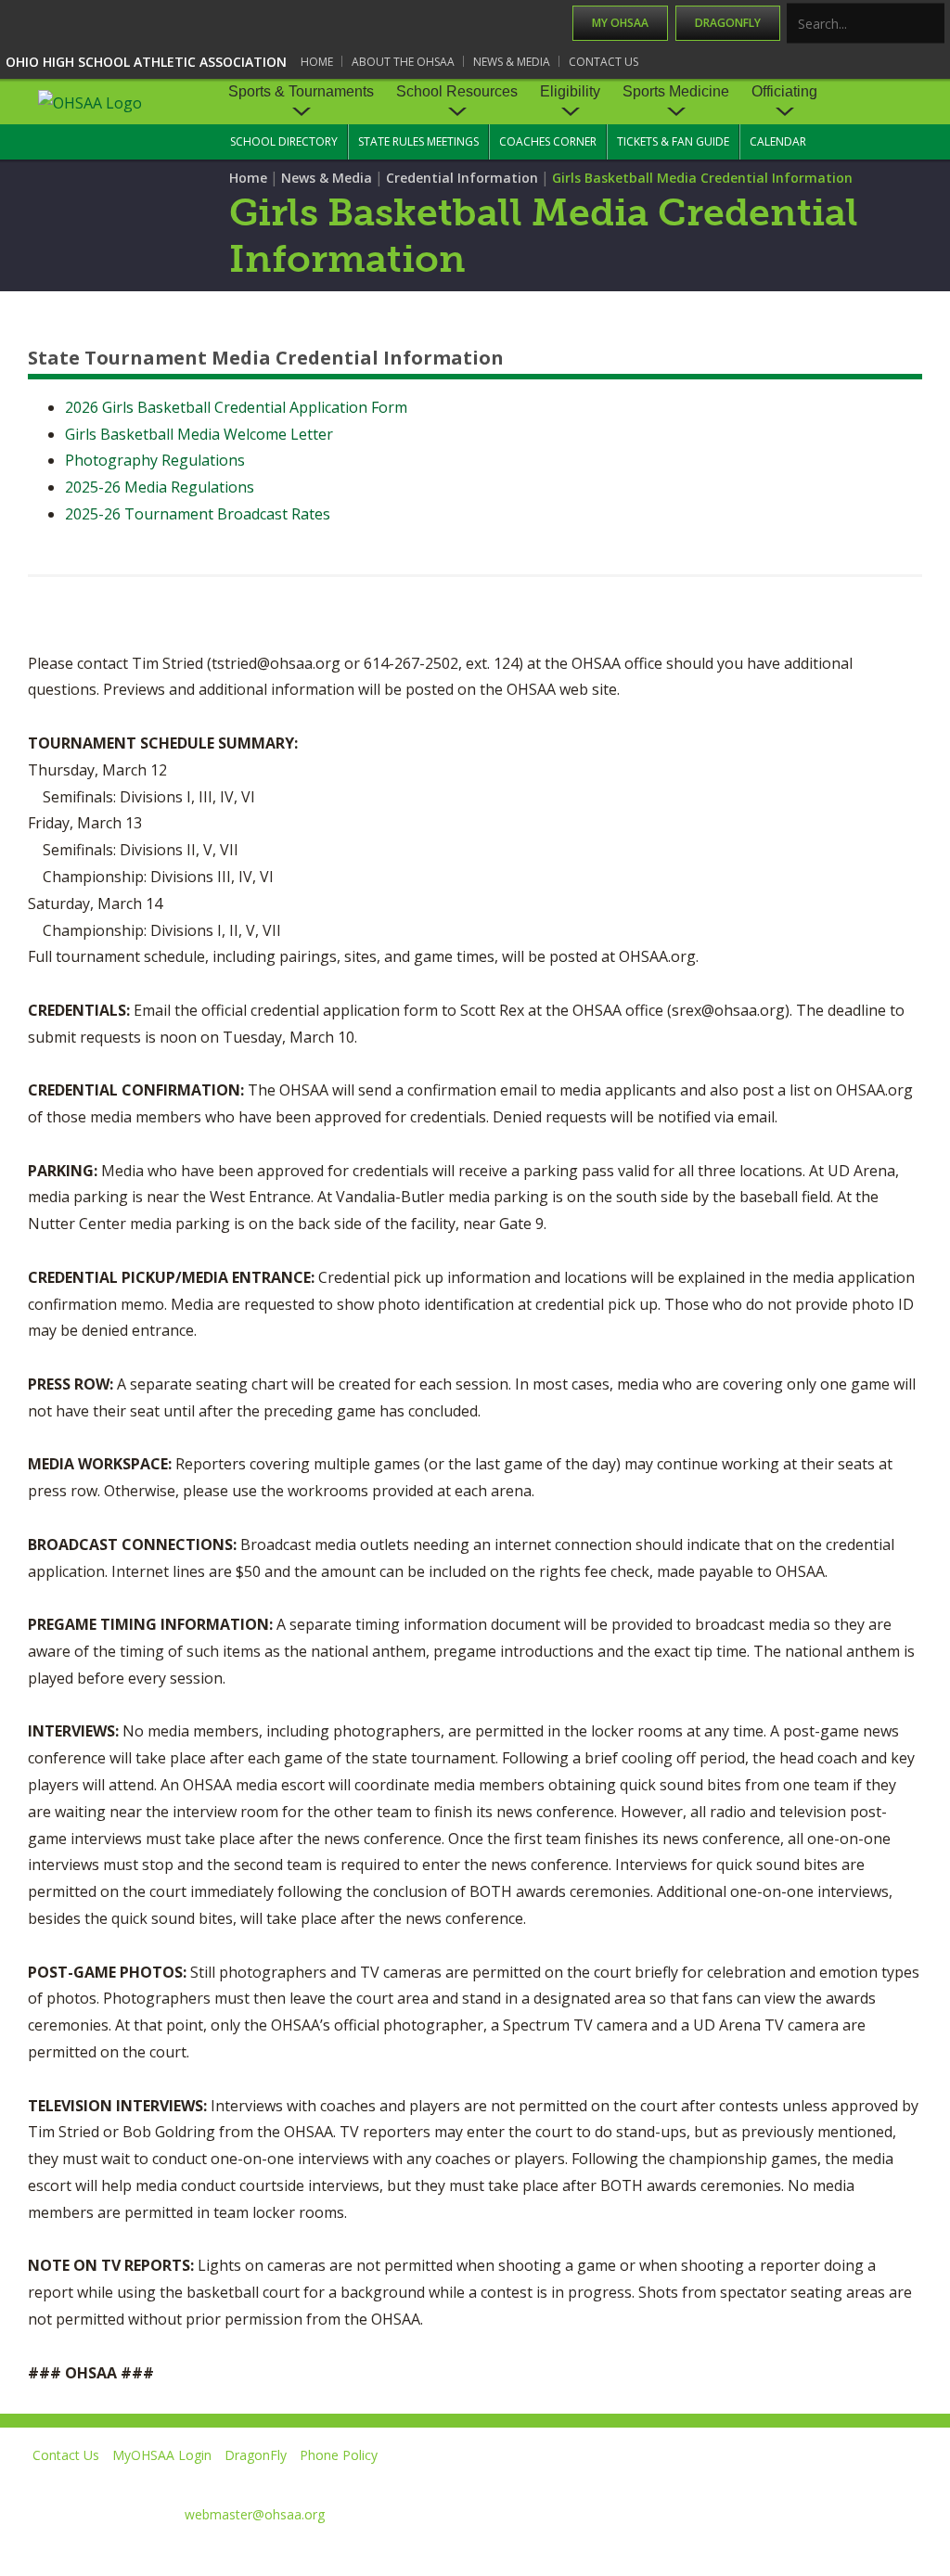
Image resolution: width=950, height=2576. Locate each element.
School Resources (457, 91)
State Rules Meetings (418, 141)
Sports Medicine (676, 91)
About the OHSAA (403, 62)
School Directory (284, 141)
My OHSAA (620, 23)
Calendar (778, 141)
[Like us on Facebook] (589, 2482)
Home (317, 62)
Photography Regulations (155, 460)
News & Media (512, 62)
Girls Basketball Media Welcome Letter (199, 434)
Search (931, 25)
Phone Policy (339, 2455)
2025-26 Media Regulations (160, 487)
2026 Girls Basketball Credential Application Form (236, 407)
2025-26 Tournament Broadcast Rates (198, 514)
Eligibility (570, 91)
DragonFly (728, 23)
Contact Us (603, 62)
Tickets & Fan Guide (673, 141)
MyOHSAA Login (162, 2455)
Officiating (784, 91)
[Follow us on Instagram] (834, 2482)
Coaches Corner (548, 141)
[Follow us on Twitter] (666, 2482)
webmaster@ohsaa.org (255, 2514)
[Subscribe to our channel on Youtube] (750, 2482)
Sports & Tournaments (301, 91)
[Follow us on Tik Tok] (919, 2482)
